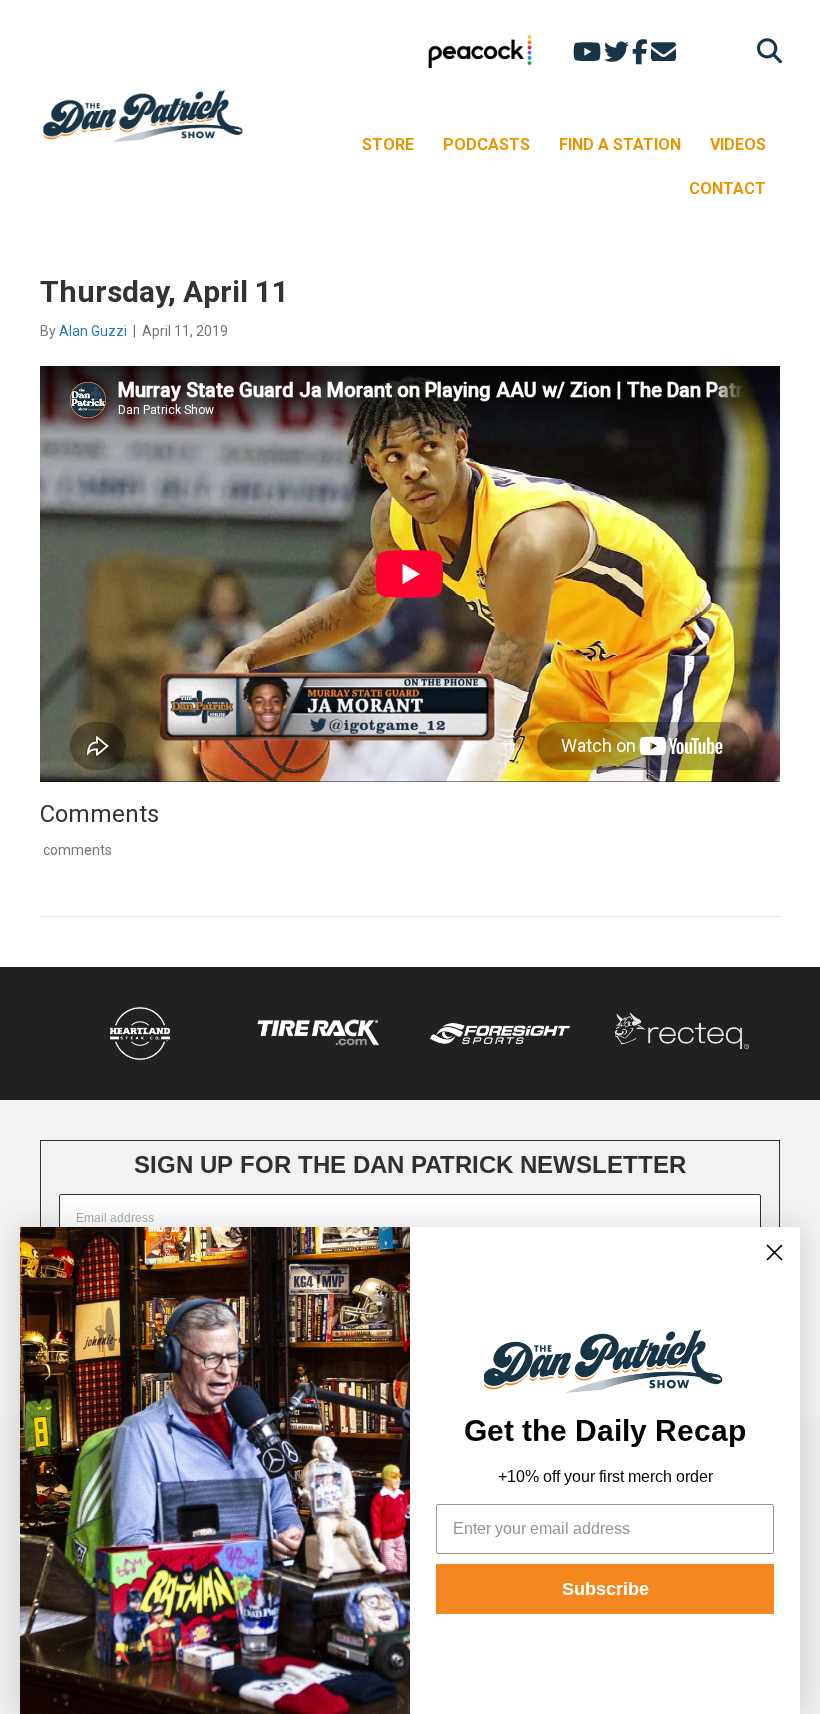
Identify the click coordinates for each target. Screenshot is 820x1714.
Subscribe (605, 1589)
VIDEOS (738, 144)
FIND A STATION (620, 144)
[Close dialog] (774, 1252)
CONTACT (727, 188)
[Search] (764, 50)
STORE (388, 144)
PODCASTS (486, 144)
